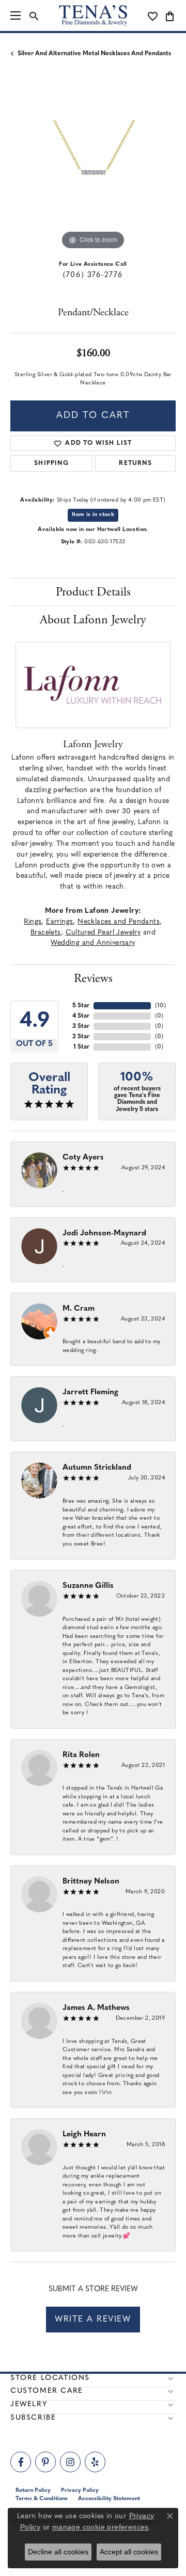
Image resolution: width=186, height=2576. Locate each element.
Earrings (59, 922)
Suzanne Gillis (88, 1586)
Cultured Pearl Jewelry (103, 933)
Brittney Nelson (91, 1882)
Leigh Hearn (84, 2135)
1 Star (81, 1047)
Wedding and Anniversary (93, 943)
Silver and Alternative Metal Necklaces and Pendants (94, 54)
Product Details (93, 592)
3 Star (81, 1026)
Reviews (93, 978)
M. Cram (79, 1309)
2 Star (81, 1037)
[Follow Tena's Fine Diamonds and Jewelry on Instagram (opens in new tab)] (70, 2462)
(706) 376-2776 (93, 275)
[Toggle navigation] (16, 15)
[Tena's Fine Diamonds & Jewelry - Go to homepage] (93, 15)
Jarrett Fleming (90, 1392)
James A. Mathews (96, 2008)
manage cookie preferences (100, 2527)
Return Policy (33, 2491)
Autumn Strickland (97, 1468)
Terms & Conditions (42, 2499)
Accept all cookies (129, 2552)
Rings (33, 922)
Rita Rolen (81, 1755)
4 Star (81, 1016)
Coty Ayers (83, 1158)
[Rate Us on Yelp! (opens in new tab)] (95, 2462)
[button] (34, 15)
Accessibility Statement (109, 2499)
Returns (135, 463)
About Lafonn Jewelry (93, 620)
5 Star (81, 1006)
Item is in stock (93, 515)
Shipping (51, 463)
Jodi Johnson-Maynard (104, 1234)
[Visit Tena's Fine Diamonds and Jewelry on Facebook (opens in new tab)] (21, 2462)
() (160, 1006)
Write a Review (93, 2320)
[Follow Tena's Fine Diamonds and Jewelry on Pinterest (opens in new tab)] (45, 2462)
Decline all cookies (58, 2552)
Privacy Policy (80, 2491)
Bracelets (46, 933)
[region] (93, 170)
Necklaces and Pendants (119, 922)
